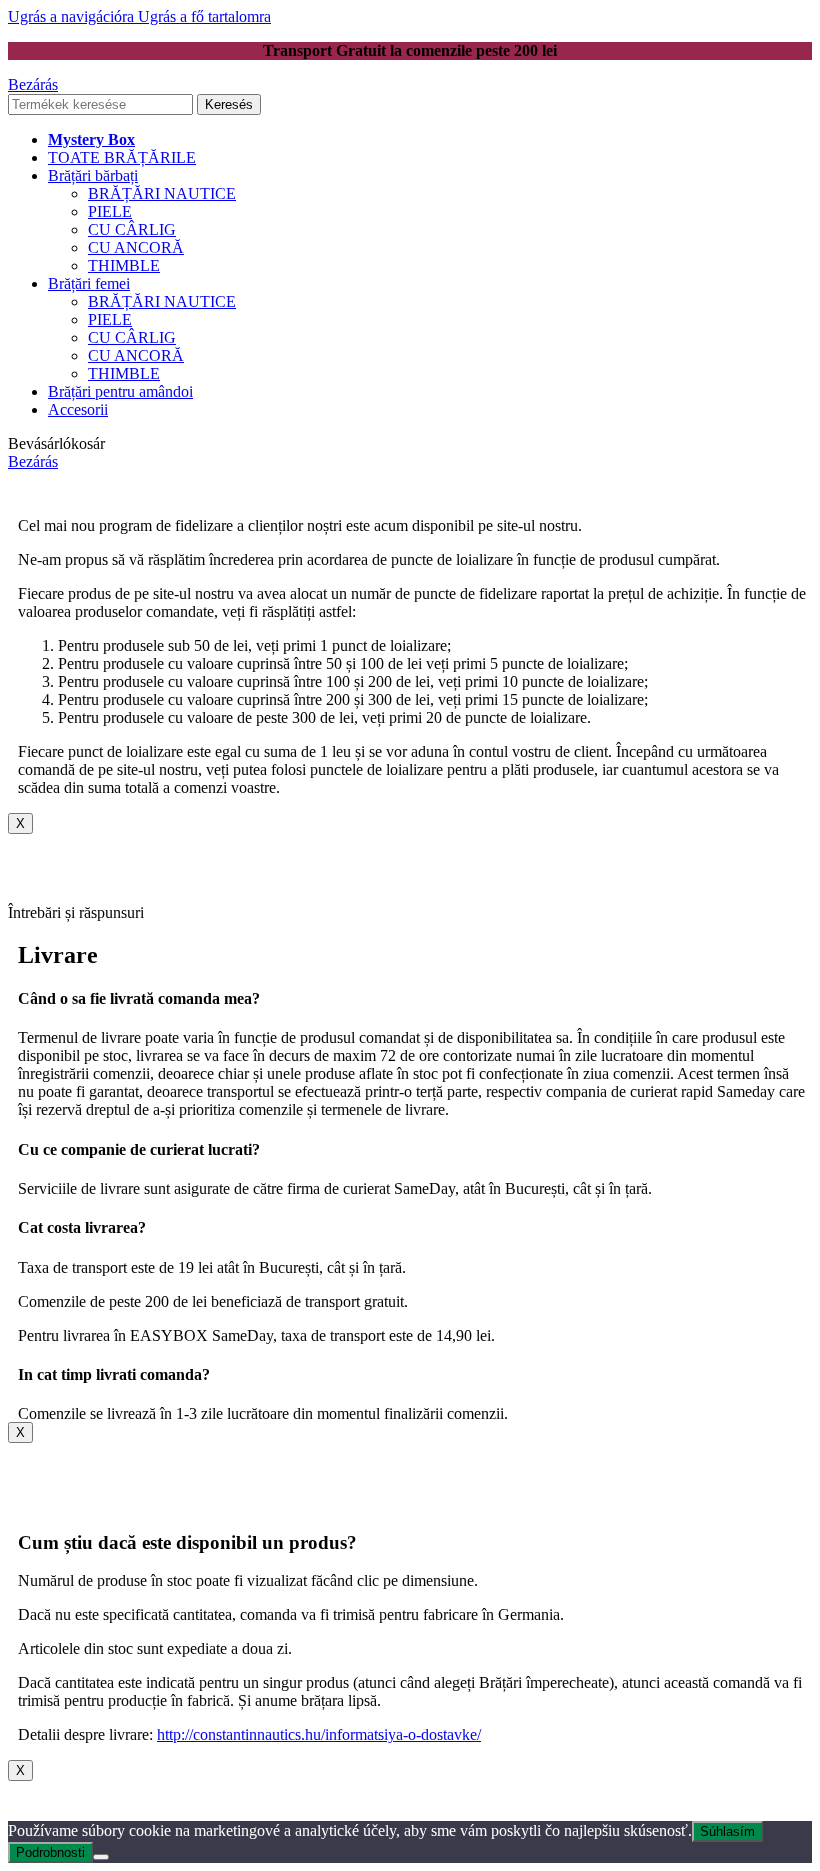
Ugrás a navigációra (73, 16)
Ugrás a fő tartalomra (204, 16)
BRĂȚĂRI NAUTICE (162, 193)
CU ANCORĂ (136, 247)
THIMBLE (124, 265)
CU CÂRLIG (132, 229)
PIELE (110, 211)
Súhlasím (727, 1831)
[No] (101, 1857)
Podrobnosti (50, 1852)
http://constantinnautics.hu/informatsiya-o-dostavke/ (319, 1734)
